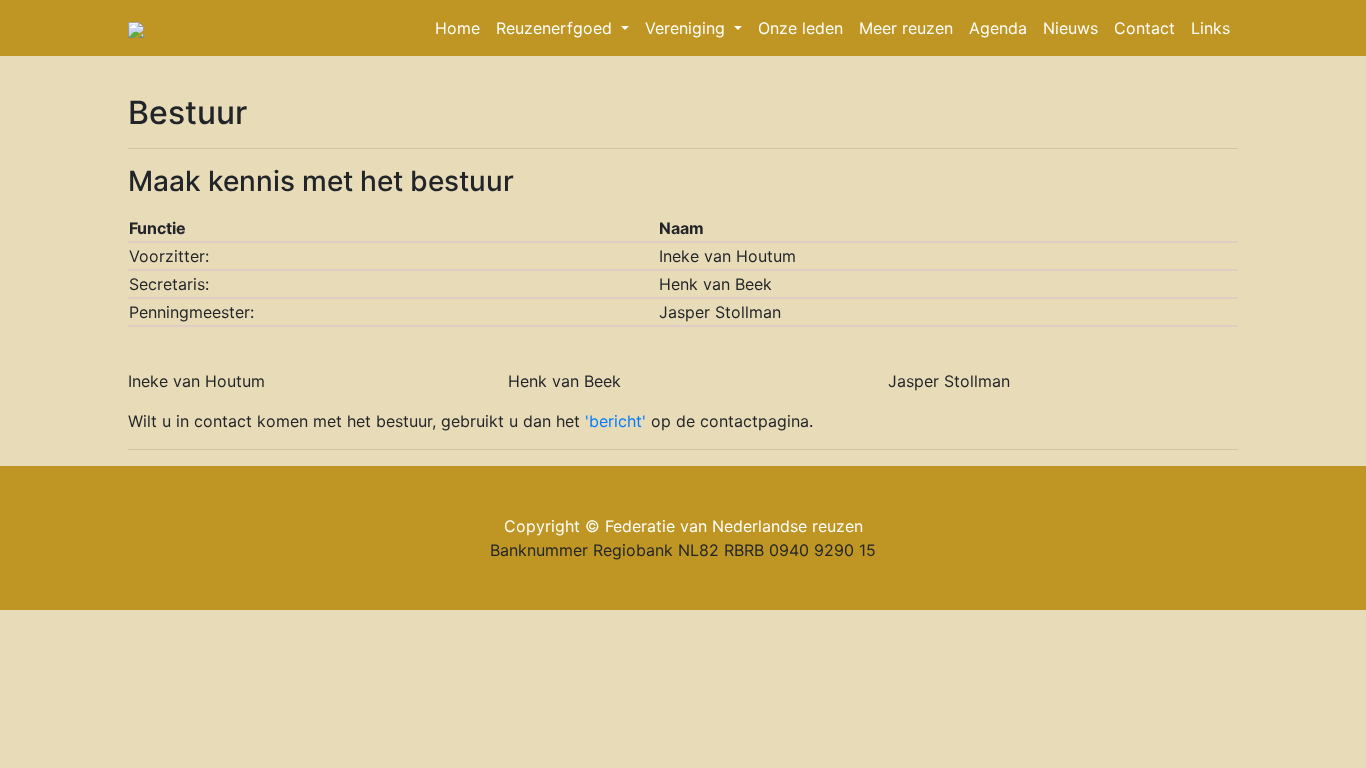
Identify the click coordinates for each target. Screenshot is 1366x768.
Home (457, 28)
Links (1210, 28)
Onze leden (800, 28)
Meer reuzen (906, 28)
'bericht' (618, 421)
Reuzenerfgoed (556, 28)
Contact (1144, 28)
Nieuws (1070, 28)
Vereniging (687, 28)
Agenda (998, 28)
